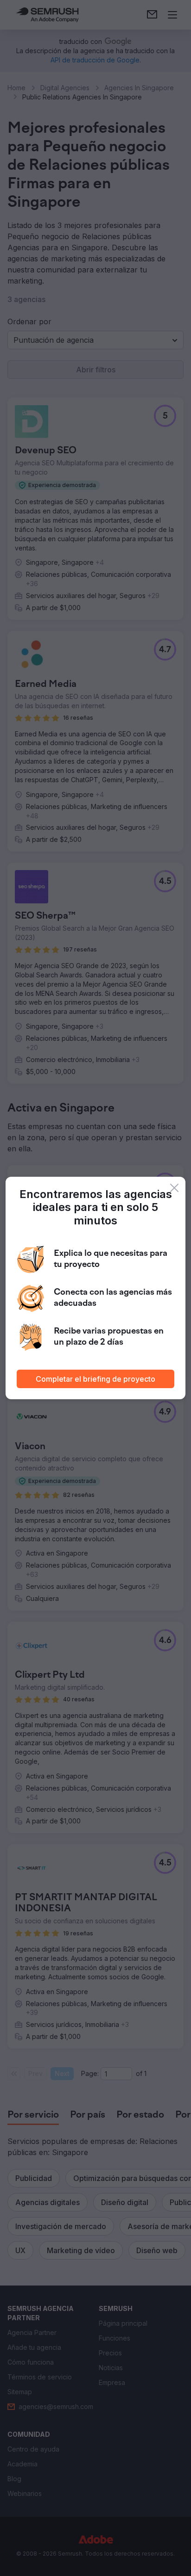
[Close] (174, 1188)
